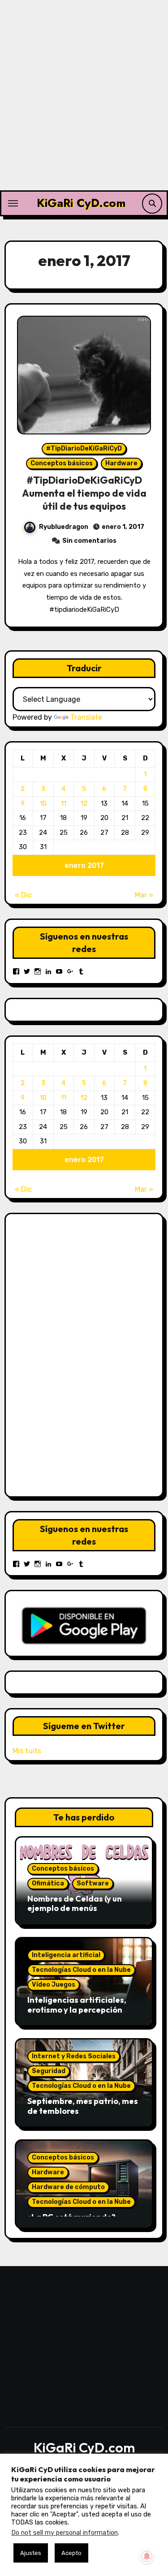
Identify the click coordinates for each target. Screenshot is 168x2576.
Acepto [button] (71, 2553)
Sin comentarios (89, 541)
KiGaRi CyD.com (81, 203)
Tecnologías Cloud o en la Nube (81, 1970)
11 (64, 803)
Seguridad (49, 2071)
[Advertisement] (84, 102)
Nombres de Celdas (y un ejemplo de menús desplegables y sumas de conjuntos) (76, 1913)
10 (43, 803)
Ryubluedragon (64, 527)
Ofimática (48, 1883)
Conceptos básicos (62, 463)
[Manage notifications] (147, 2556)
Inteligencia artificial (66, 1955)
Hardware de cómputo (68, 2187)
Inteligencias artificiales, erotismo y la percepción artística (77, 2009)
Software (93, 1883)
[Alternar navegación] (13, 203)
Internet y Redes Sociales (74, 2056)
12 (84, 803)
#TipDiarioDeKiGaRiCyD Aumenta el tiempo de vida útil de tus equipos (84, 493)
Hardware (121, 463)
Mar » (144, 895)
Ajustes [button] (31, 2553)
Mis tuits (27, 1751)
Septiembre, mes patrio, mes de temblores (83, 2106)
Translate (86, 717)
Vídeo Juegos (54, 1985)
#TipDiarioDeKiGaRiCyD (84, 449)
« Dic (23, 895)
